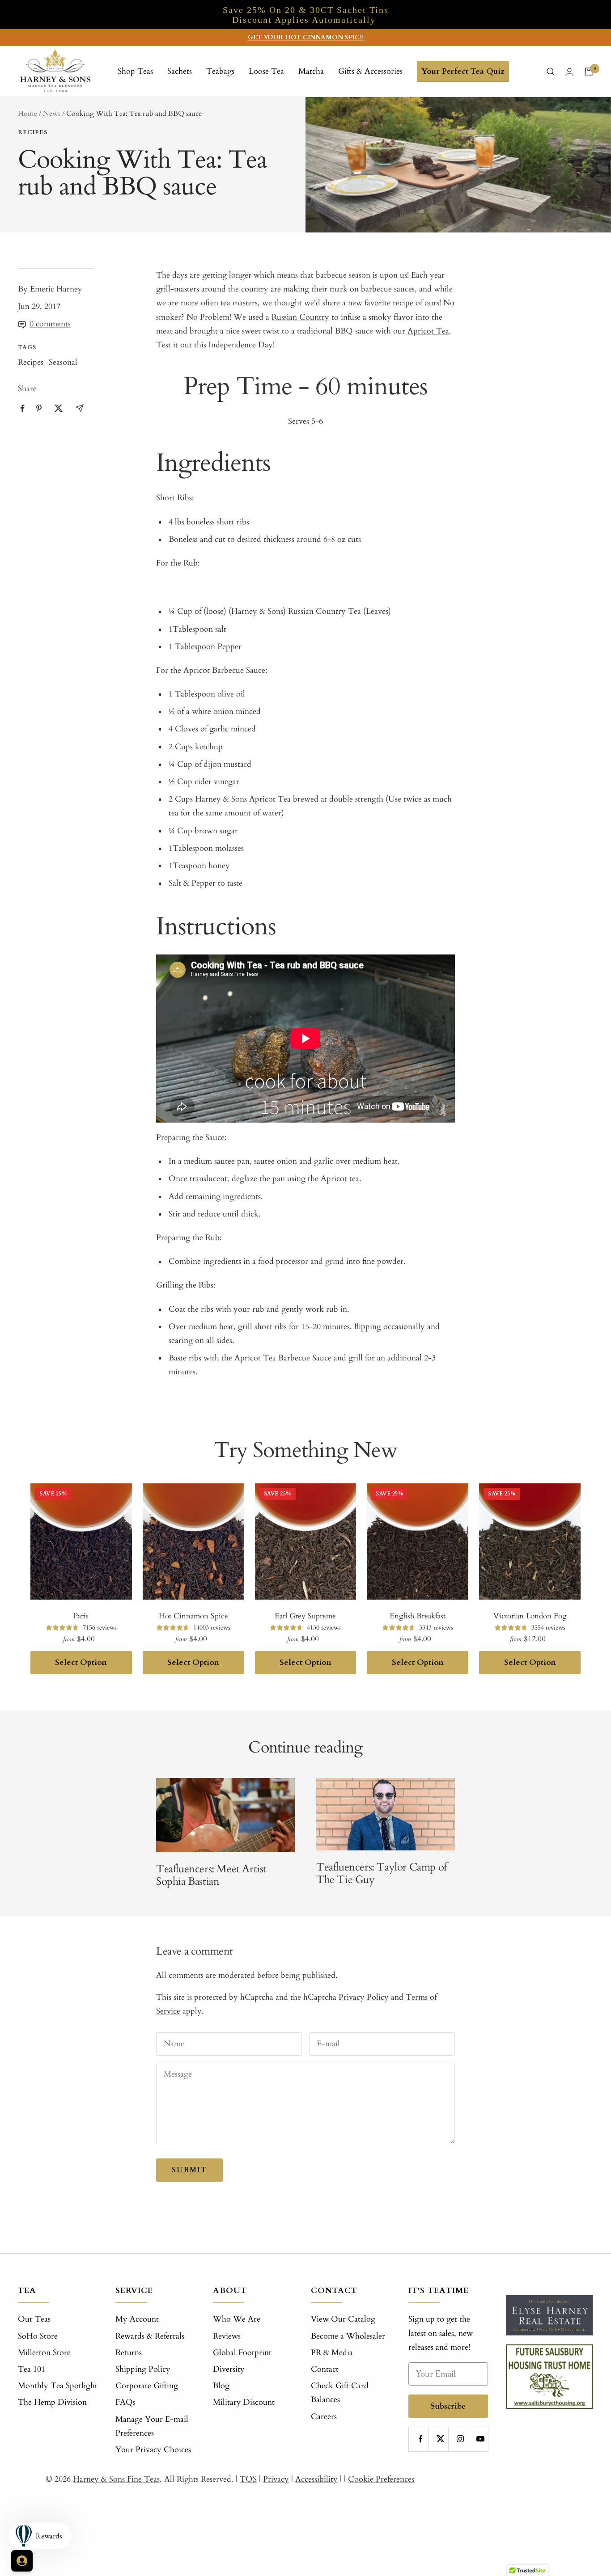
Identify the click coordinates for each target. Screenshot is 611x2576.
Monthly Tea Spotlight (58, 2386)
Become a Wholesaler (348, 2336)
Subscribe (448, 2406)
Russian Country (300, 317)
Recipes (33, 132)
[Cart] (589, 72)
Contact (325, 2369)
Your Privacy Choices (153, 2450)
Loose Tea (266, 71)
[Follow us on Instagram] (460, 2439)
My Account (137, 2319)
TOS (248, 2479)
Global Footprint (242, 2353)
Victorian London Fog (530, 1616)
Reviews (227, 2336)
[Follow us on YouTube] (480, 2439)
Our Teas (34, 2319)
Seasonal (63, 362)
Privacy (276, 2479)
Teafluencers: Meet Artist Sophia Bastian (211, 1875)
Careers (324, 2417)
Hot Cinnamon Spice (193, 1616)
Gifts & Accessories (370, 71)
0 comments (50, 324)
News (52, 114)
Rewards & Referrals (150, 2336)
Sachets (180, 71)
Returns (129, 2353)
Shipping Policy (143, 2369)
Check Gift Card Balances (340, 2393)
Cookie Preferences (381, 2479)
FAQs (125, 2402)
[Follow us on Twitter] (440, 2439)
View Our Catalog (343, 2319)
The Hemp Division (52, 2402)
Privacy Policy (364, 1997)
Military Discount (244, 2402)
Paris (81, 1616)
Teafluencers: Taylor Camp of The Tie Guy (382, 1873)
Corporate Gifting (147, 2386)
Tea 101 (32, 2369)
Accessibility (316, 2479)
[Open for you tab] (22, 2561)
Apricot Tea (428, 331)
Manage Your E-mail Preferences (152, 2426)
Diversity (229, 2369)
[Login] (569, 72)
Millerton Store (44, 2353)
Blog (221, 2386)
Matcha (311, 71)
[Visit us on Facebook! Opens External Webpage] (23, 408)
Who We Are (237, 2319)
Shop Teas (135, 71)
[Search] (551, 72)
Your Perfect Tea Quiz (463, 71)
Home (28, 114)
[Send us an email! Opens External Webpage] (80, 408)
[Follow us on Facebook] (421, 2439)
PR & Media (332, 2353)
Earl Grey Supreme (305, 1616)
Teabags (220, 71)
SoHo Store (38, 2336)
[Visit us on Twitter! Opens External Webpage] (59, 408)
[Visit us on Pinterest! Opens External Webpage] (39, 408)
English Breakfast (418, 1616)
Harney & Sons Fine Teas (116, 2479)
